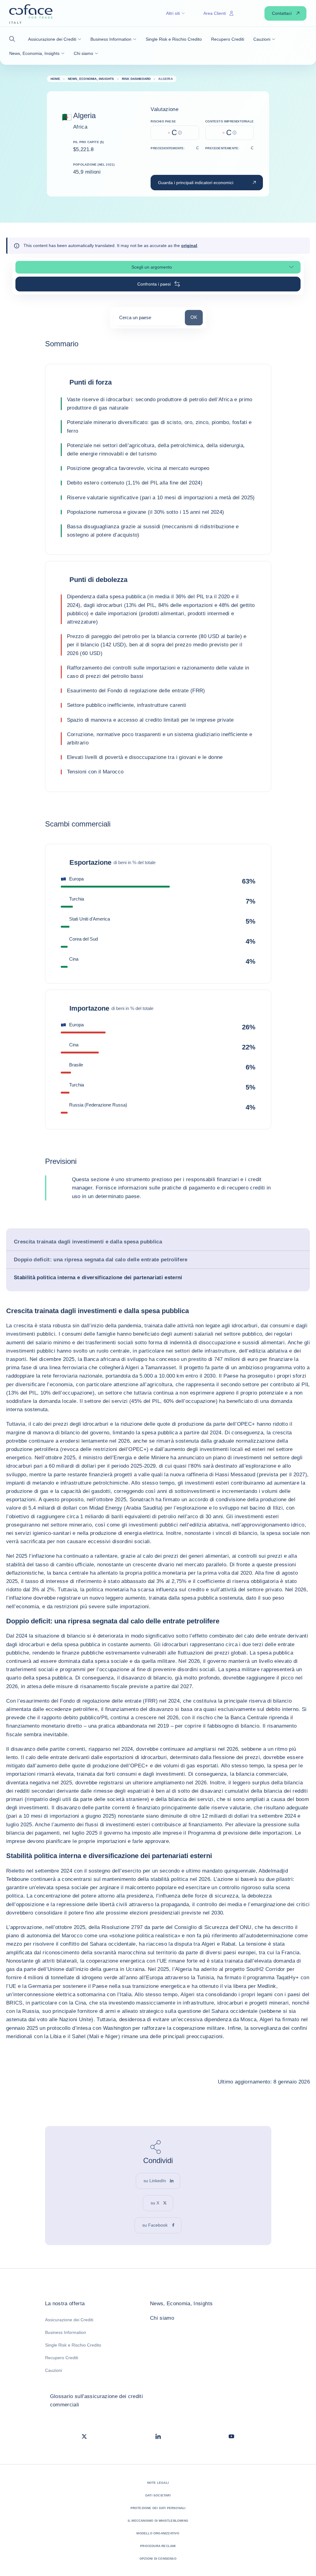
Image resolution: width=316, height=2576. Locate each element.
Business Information (66, 2332)
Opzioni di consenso (158, 2559)
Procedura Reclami (158, 2546)
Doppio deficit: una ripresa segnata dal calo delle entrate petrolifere (101, 1260)
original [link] (189, 245)
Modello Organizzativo (158, 2533)
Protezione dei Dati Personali (158, 2508)
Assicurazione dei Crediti (69, 2320)
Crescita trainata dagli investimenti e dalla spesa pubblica (88, 1242)
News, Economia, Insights (181, 2304)
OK (196, 317)
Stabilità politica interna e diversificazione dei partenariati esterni (98, 1278)
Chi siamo (162, 2318)
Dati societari (158, 2495)
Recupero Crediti (62, 2358)
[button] (14, 39)
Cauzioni (54, 2370)
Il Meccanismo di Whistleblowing (158, 2521)
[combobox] (148, 320)
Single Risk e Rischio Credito (73, 2345)
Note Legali (158, 2483)
